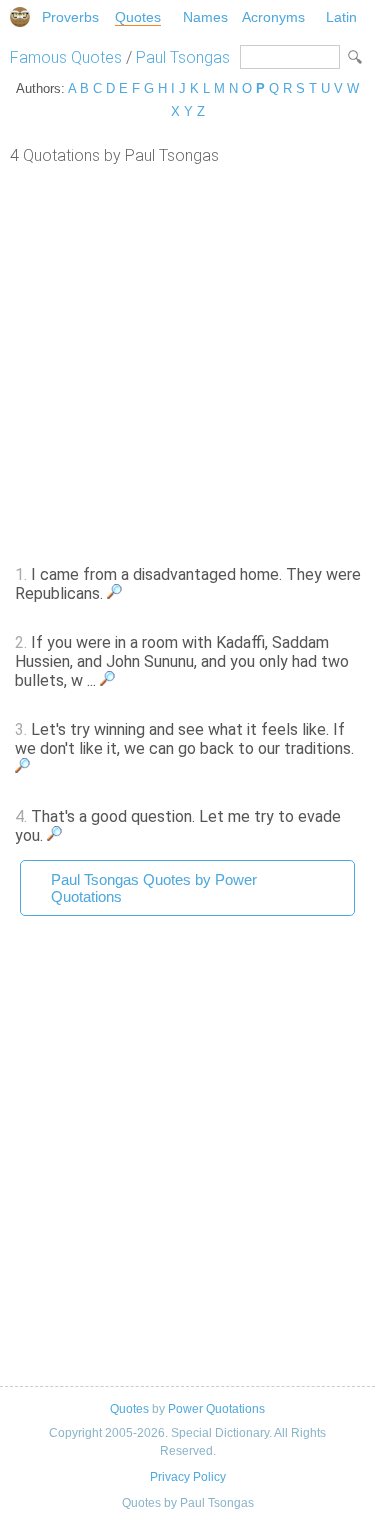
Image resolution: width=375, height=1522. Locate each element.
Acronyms (273, 17)
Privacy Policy (188, 1477)
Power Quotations (216, 1409)
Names (205, 17)
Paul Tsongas (183, 57)
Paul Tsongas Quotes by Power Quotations (154, 888)
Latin (341, 17)
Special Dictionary (20, 17)
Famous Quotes (66, 57)
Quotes (138, 17)
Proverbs (70, 17)
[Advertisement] (187, 362)
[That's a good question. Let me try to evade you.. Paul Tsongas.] (54, 835)
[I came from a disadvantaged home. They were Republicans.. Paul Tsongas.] (114, 593)
